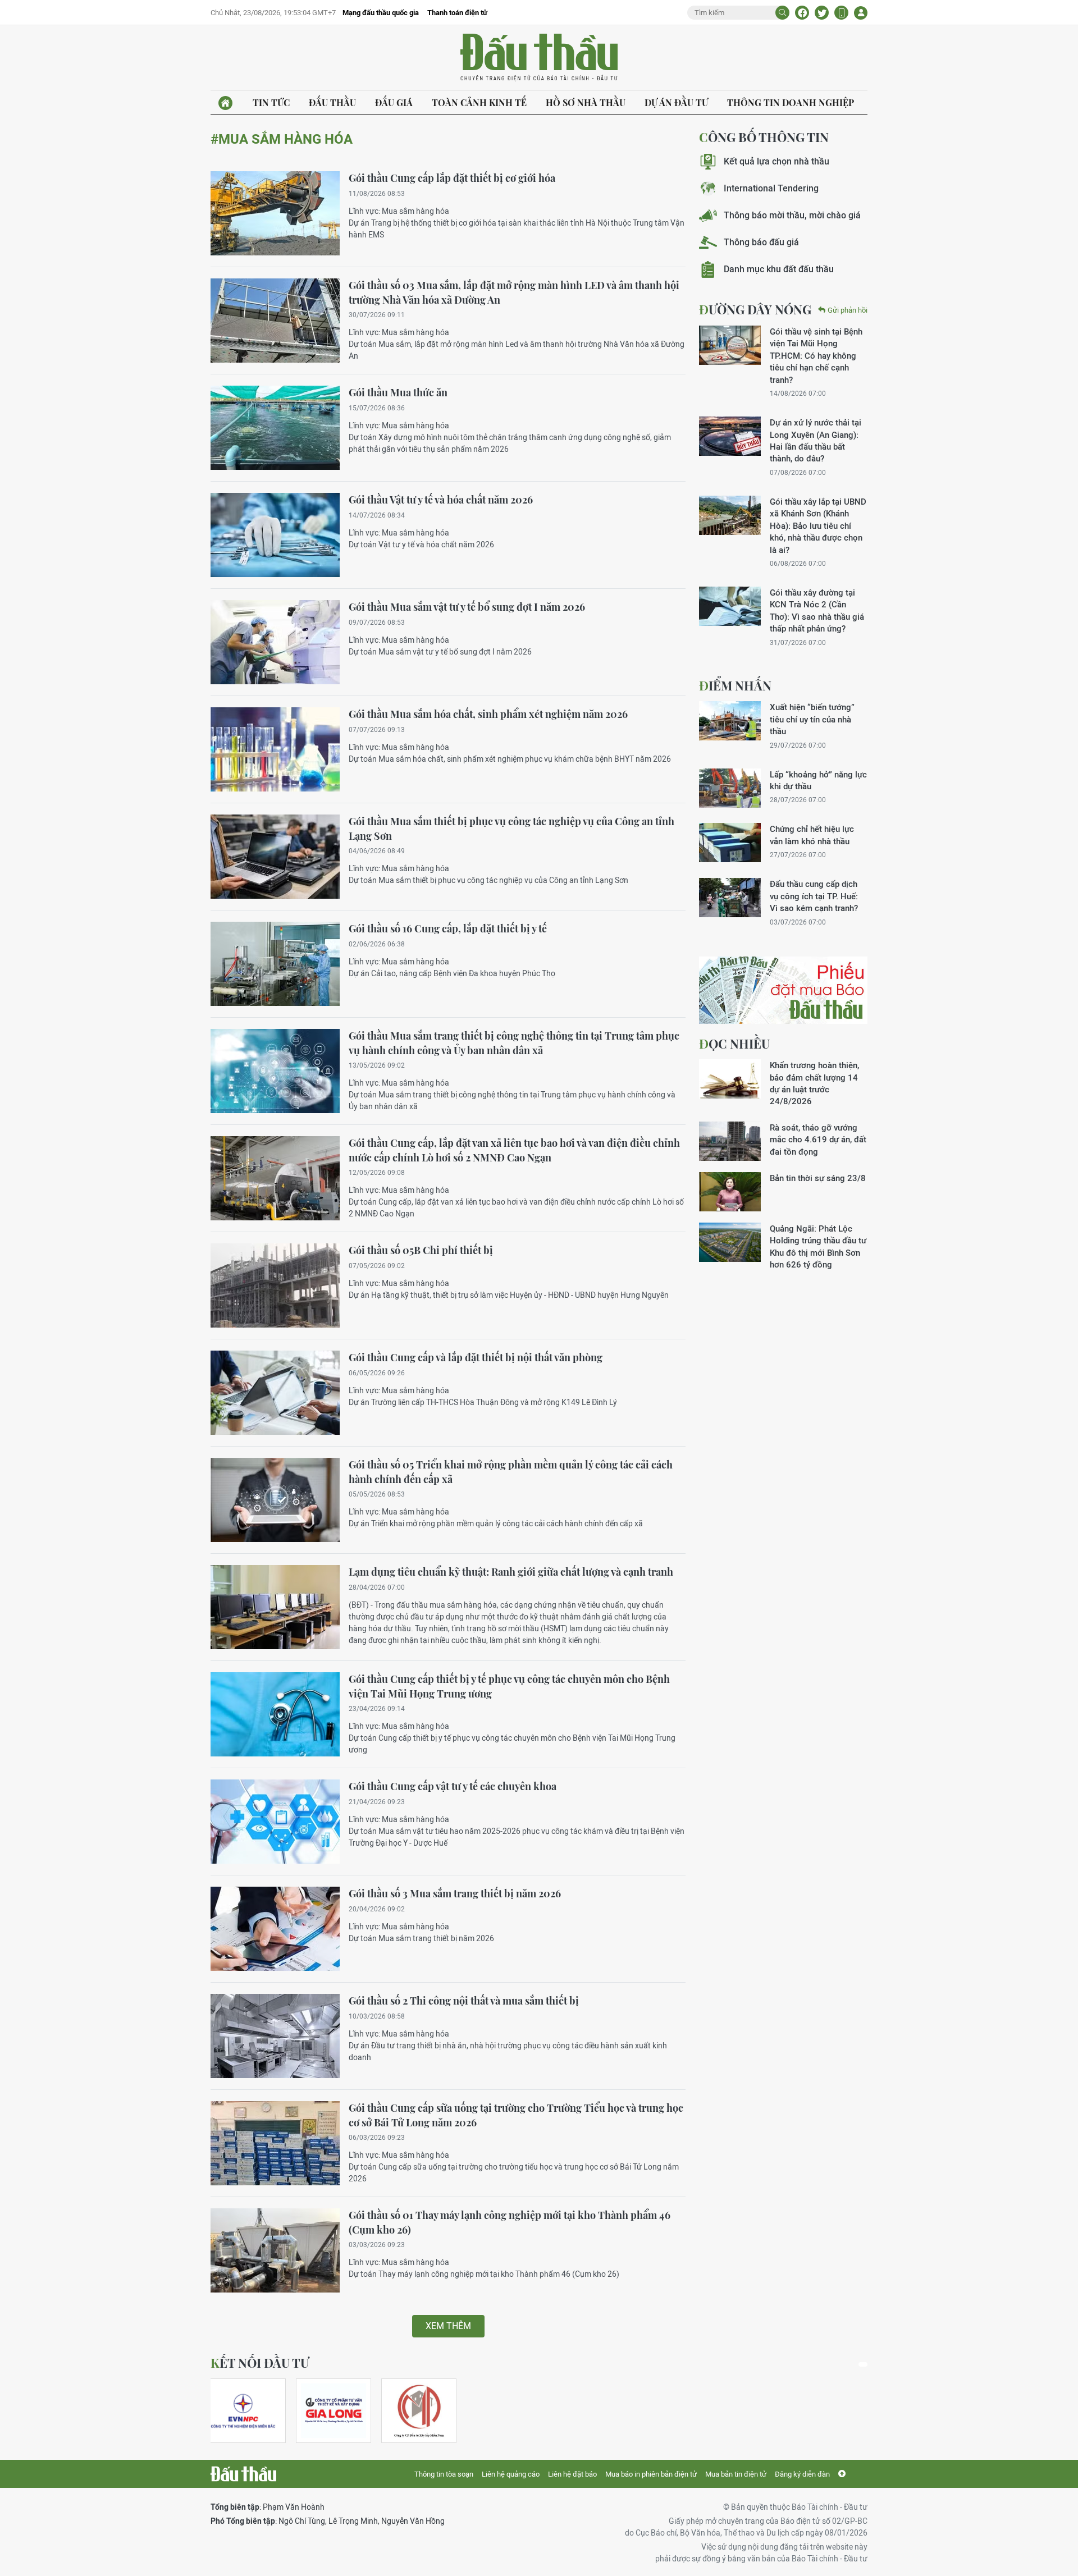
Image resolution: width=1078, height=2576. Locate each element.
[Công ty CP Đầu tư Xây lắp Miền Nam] (419, 2411)
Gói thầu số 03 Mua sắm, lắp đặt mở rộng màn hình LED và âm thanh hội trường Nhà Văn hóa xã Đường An (514, 292)
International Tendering (771, 188)
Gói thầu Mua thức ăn (398, 392)
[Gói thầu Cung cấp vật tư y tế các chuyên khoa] (275, 1822)
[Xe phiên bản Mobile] (841, 13)
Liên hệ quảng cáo (511, 2474)
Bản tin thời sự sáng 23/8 (818, 1178)
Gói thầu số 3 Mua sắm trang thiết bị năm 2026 (455, 1893)
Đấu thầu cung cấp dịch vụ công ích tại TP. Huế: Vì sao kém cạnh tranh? (814, 896)
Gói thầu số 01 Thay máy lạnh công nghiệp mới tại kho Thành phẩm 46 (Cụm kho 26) (510, 2222)
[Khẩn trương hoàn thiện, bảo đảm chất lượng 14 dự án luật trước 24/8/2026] (730, 1079)
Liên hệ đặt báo (572, 2474)
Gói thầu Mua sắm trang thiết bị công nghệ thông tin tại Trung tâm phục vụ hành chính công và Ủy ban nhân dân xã (514, 1043)
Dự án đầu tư (676, 102)
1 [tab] (863, 2364)
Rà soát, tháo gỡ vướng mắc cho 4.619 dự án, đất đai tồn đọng (818, 1140)
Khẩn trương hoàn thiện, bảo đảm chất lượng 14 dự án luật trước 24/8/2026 (814, 1083)
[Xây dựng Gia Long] (334, 2411)
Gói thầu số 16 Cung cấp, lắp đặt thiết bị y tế (448, 928)
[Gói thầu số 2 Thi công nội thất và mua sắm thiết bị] (275, 2036)
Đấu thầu (332, 102)
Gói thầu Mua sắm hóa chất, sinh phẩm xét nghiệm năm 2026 (488, 714)
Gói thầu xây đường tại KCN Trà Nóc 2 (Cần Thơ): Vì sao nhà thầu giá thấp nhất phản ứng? (817, 610)
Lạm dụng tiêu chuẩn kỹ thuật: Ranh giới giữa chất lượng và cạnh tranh (511, 1572)
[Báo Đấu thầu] (243, 2474)
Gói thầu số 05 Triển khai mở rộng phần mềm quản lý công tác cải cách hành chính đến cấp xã (511, 1472)
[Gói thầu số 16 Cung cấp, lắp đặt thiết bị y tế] (275, 964)
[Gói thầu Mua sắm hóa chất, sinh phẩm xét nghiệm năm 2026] (275, 749)
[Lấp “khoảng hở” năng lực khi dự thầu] (730, 788)
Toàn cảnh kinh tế (479, 102)
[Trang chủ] (225, 103)
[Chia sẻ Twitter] (822, 13)
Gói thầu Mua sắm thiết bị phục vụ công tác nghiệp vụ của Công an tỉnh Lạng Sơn (511, 829)
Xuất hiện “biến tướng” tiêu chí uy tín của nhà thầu (812, 719)
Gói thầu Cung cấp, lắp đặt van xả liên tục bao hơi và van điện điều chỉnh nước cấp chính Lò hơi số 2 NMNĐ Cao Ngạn (514, 1150)
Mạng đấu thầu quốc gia (381, 13)
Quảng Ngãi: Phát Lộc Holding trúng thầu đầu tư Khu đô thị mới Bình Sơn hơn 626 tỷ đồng (818, 1246)
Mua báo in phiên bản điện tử (651, 2474)
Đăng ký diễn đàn (802, 2474)
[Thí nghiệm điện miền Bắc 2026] (243, 2411)
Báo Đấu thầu (539, 58)
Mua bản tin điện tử (736, 2474)
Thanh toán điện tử (457, 13)
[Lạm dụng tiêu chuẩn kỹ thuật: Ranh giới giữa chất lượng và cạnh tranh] (275, 1607)
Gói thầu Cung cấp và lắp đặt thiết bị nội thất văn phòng (476, 1357)
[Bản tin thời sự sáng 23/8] (730, 1192)
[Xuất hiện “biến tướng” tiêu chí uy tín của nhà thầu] (730, 721)
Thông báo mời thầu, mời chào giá (792, 215)
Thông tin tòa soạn (444, 2474)
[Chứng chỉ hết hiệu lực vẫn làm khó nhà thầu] (730, 843)
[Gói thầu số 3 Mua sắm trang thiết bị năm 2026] (275, 1929)
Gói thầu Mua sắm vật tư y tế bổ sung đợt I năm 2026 (467, 607)
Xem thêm (448, 2326)
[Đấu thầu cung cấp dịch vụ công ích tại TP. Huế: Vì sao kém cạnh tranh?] (730, 898)
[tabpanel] (248, 2411)
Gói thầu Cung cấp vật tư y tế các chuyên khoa (453, 1786)
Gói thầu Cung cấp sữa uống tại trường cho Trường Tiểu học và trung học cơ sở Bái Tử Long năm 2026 (516, 2115)
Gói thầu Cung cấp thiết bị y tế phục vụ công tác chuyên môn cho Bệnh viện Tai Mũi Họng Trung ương (509, 1686)
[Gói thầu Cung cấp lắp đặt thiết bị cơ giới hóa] (275, 213)
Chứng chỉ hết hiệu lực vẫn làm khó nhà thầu (812, 835)
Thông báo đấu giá (761, 242)
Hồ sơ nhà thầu (586, 102)
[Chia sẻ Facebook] (802, 13)
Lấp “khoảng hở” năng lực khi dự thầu (818, 780)
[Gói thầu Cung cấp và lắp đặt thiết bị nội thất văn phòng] (275, 1393)
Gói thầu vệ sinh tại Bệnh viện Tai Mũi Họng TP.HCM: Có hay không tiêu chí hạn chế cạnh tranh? (816, 356)
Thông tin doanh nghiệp (791, 102)
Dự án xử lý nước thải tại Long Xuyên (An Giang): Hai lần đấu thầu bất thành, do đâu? (816, 440)
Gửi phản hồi (848, 310)
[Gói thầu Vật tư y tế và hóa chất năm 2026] (275, 535)
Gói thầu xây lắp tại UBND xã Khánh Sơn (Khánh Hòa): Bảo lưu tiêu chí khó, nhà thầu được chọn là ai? (818, 526)
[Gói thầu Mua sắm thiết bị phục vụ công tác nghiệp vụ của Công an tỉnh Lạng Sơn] (275, 857)
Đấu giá (394, 102)
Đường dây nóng (755, 309)
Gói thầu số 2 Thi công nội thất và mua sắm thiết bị (464, 2001)
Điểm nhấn (735, 685)
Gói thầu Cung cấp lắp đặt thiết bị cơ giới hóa (452, 178)
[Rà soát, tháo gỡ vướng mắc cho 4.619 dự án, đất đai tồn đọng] (730, 1141)
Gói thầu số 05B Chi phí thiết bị (421, 1250)
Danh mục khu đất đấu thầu (779, 269)
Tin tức (271, 102)
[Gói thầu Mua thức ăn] (275, 428)
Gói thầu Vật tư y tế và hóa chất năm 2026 (441, 500)
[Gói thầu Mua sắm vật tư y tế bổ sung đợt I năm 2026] (275, 642)
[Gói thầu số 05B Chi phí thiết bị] (275, 1285)
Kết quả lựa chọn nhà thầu (776, 161)
